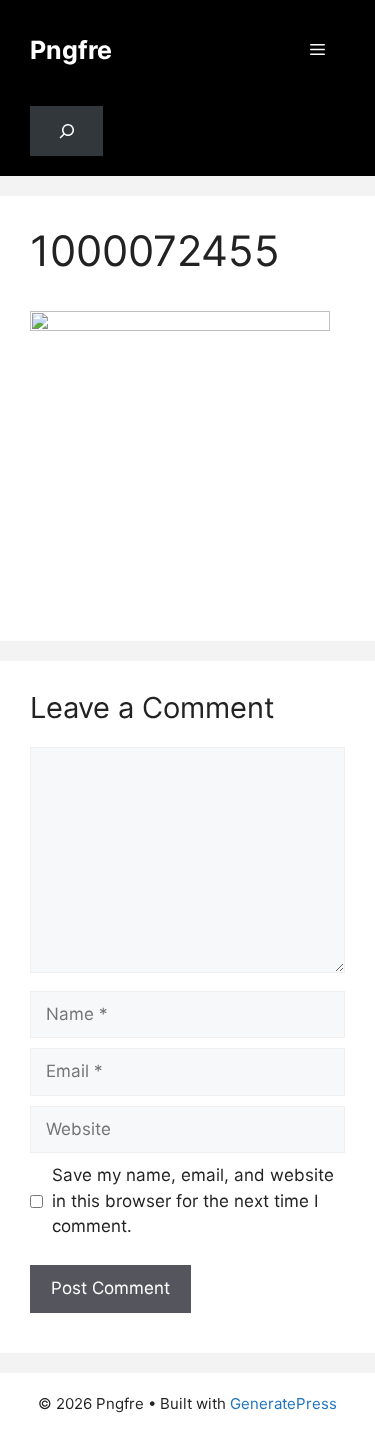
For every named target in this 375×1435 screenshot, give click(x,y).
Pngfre (71, 50)
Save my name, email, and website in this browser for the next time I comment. (193, 1200)
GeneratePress (283, 1403)
